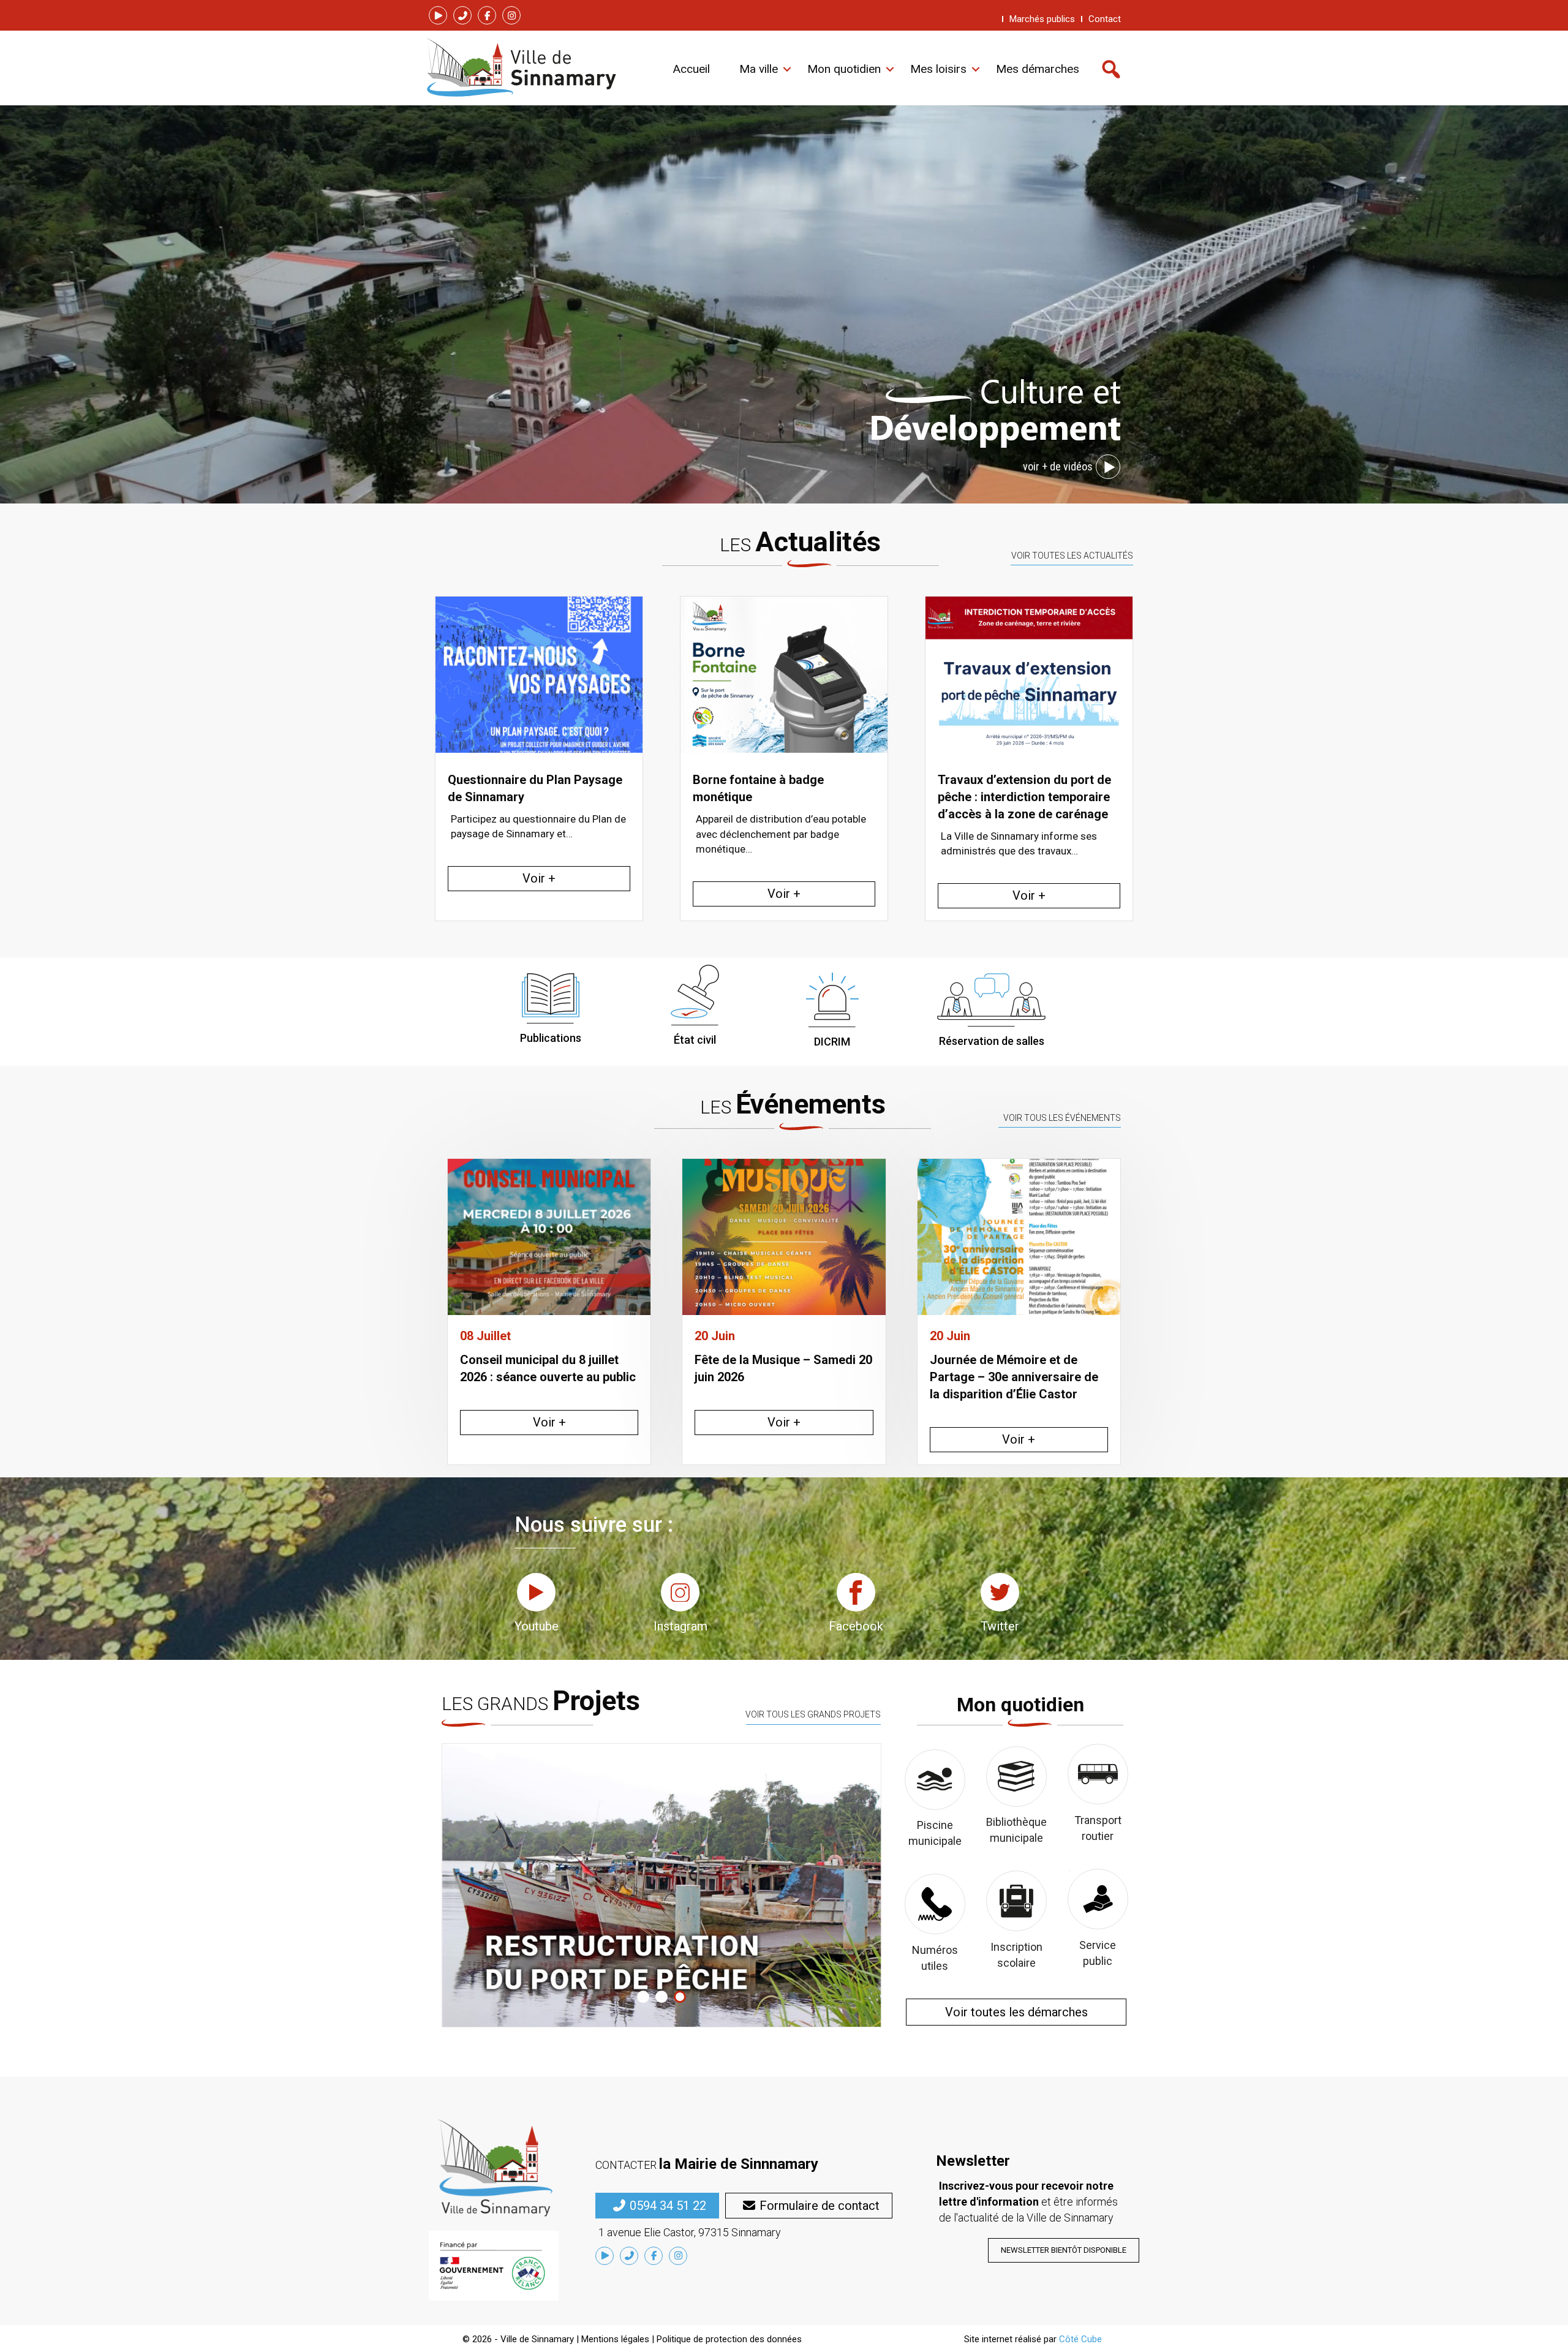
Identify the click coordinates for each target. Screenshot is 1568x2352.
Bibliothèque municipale (1016, 1830)
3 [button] (680, 1997)
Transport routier (1098, 1828)
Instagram (680, 1626)
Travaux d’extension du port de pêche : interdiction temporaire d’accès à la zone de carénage (779, 797)
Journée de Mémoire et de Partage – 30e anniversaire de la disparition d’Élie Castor (1014, 1377)
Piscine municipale (935, 1833)
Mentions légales (615, 2339)
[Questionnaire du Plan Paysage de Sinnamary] (1029, 675)
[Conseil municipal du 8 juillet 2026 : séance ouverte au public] (549, 1236)
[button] (438, 15)
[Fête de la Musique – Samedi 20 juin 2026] (784, 1236)
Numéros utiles (935, 1958)
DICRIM (832, 1042)
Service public (1098, 1953)
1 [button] (643, 1997)
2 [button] (661, 1997)
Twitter (1000, 1626)
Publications (551, 1038)
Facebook (856, 1626)
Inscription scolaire (1016, 1955)
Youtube (537, 1626)
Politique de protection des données (729, 2339)
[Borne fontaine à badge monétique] (539, 675)
